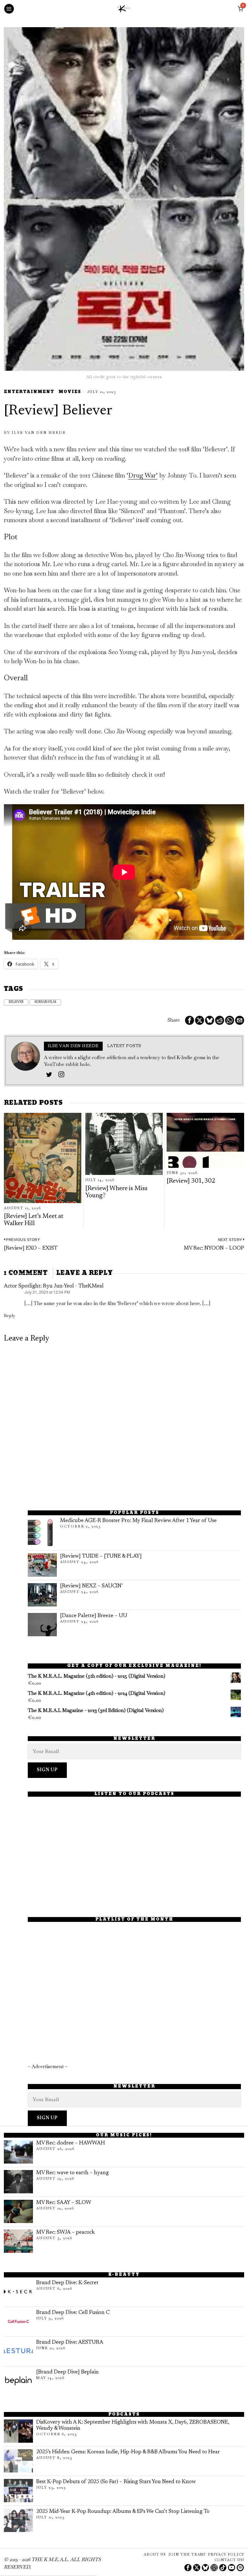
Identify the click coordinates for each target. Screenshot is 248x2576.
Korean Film (45, 1002)
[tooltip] (190, 1020)
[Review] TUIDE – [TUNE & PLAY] (101, 1556)
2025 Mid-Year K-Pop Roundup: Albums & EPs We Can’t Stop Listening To (123, 2512)
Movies (70, 392)
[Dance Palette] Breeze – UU (94, 1616)
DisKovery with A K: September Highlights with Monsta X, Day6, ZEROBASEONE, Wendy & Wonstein (133, 2425)
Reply (10, 1315)
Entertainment (29, 392)
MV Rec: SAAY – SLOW (64, 2203)
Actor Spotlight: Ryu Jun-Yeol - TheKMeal (54, 1286)
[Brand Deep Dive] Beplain (67, 2372)
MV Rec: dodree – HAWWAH (71, 2143)
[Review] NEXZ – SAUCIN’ (91, 1586)
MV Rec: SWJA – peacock (65, 2232)
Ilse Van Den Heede (39, 433)
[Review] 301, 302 (191, 1181)
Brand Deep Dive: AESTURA (70, 2342)
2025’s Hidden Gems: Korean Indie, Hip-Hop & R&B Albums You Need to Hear (128, 2452)
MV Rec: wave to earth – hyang (72, 2173)
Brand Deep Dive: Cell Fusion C (73, 2313)
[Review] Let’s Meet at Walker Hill (34, 1220)
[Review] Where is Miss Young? (116, 1192)
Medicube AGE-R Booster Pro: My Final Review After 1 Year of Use (138, 1521)
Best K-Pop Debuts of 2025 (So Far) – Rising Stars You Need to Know (116, 2482)
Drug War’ (143, 475)
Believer (16, 1002)
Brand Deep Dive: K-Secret (67, 2283)
